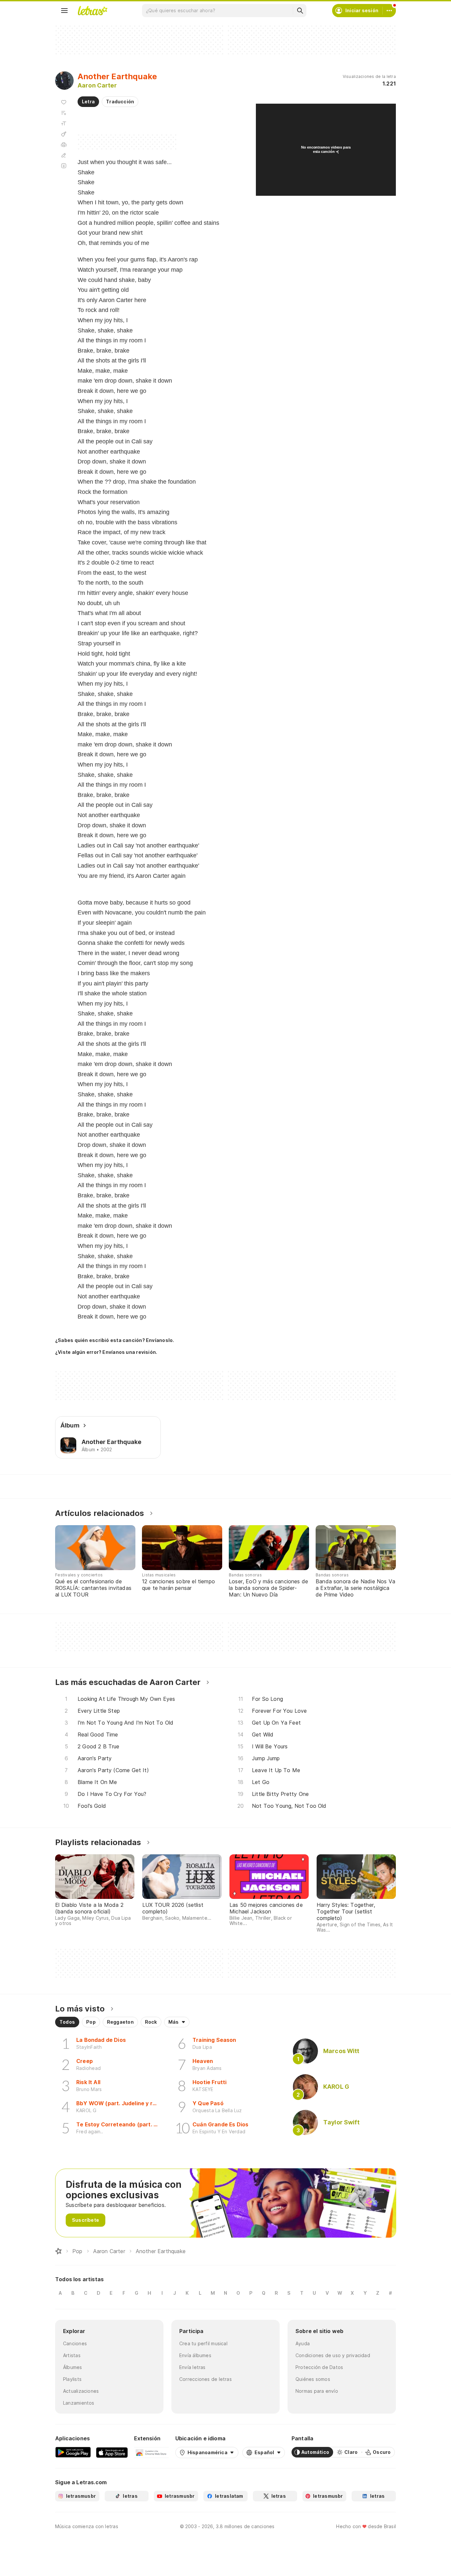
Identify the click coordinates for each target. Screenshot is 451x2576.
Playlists (72, 2379)
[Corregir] (64, 155)
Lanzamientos (79, 2403)
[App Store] (112, 2452)
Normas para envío (317, 2391)
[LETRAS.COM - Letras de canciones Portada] (92, 11)
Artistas (72, 2355)
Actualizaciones (81, 2391)
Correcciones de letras (206, 2379)
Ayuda (303, 2343)
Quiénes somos (313, 2379)
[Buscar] (300, 11)
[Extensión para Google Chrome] (151, 2452)
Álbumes (73, 2367)
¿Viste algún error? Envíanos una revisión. (106, 1352)
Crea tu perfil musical (203, 2343)
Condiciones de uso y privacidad (333, 2355)
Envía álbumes (195, 2355)
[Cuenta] (389, 11)
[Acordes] (64, 134)
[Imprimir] (64, 145)
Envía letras (192, 2367)
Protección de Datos (319, 2367)
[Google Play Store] (73, 2452)
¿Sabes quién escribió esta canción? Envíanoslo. (115, 1340)
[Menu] (64, 11)
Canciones (75, 2343)
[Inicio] (58, 2251)
